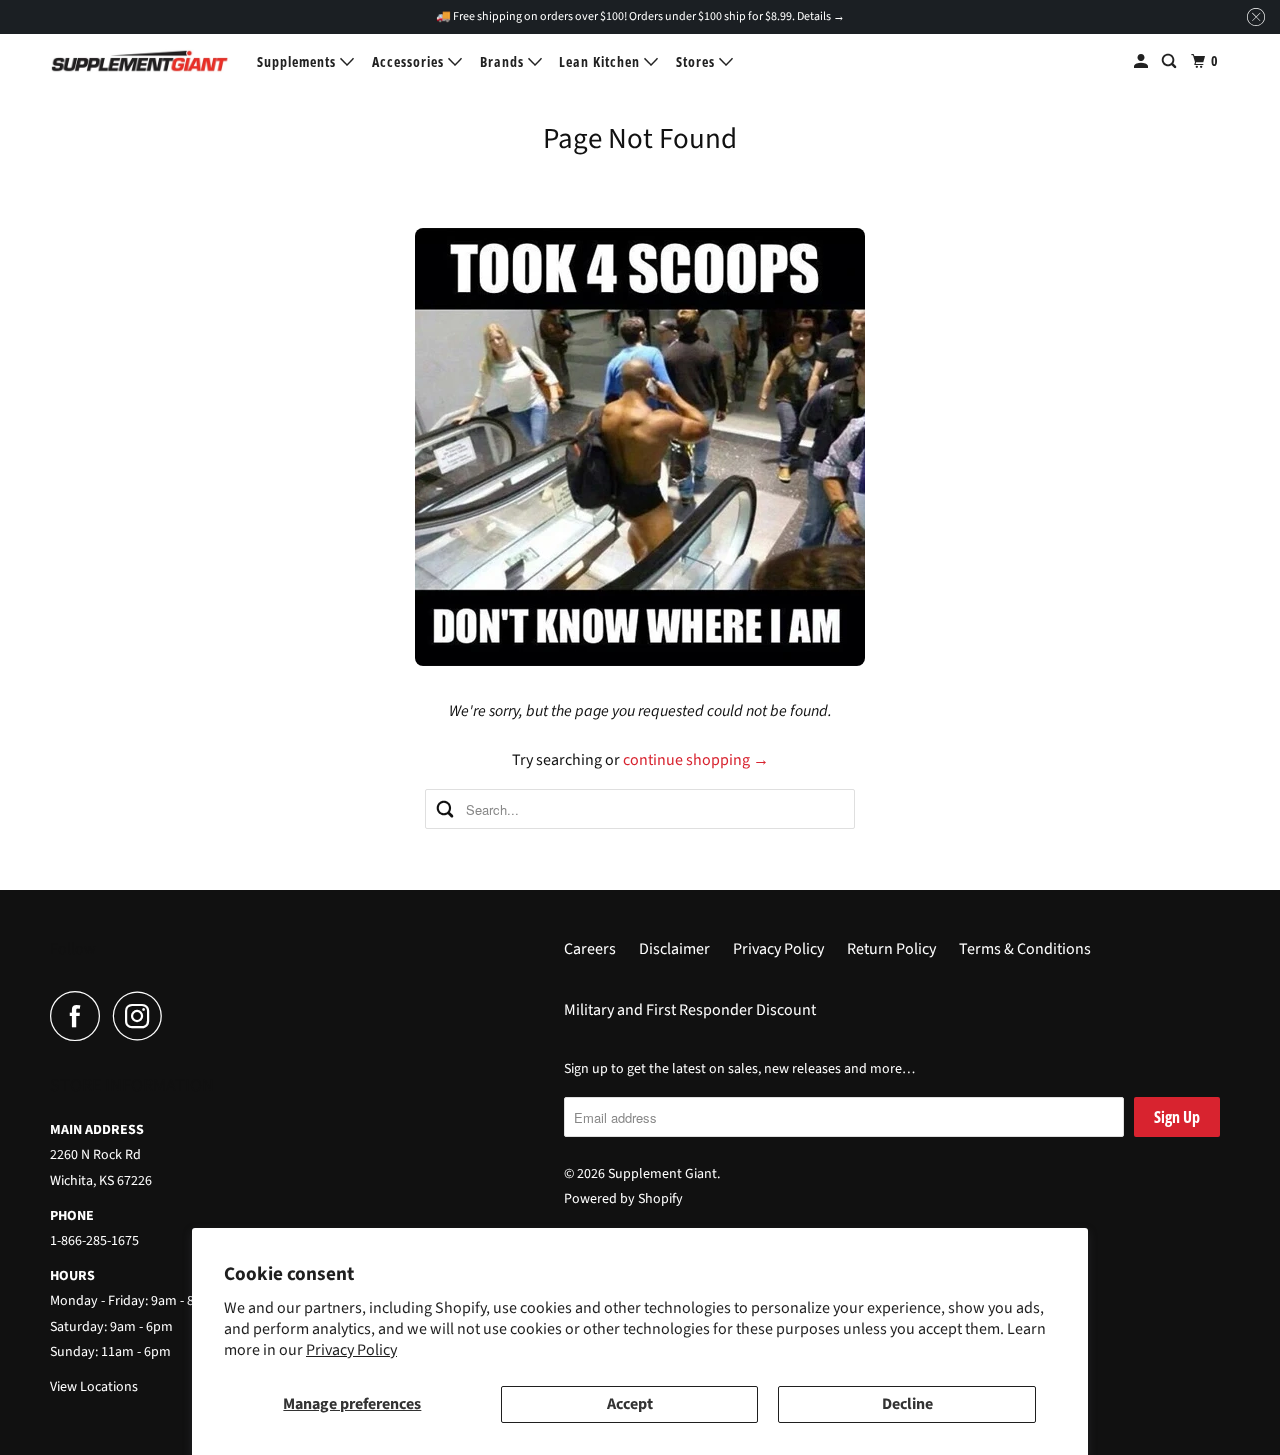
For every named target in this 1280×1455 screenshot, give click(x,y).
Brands (504, 61)
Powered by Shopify (623, 1199)
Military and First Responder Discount (690, 1010)
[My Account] (1143, 61)
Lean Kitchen (601, 61)
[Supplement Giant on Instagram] (143, 1016)
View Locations (94, 1387)
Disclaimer (674, 949)
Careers (590, 949)
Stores (697, 61)
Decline (907, 1404)
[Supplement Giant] (140, 61)
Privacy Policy (351, 1350)
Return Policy (891, 949)
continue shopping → (696, 760)
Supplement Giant (662, 1174)
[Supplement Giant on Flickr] (181, 1016)
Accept (630, 1404)
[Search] (1171, 61)
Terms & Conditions (1025, 949)
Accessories (410, 61)
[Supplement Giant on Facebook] (80, 1016)
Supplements (298, 61)
